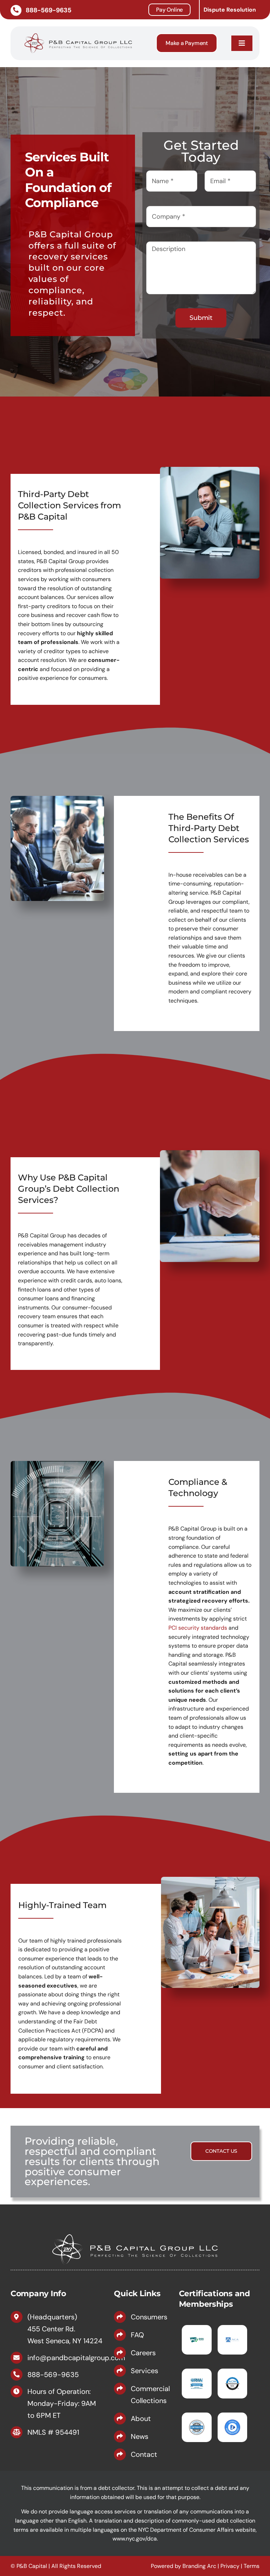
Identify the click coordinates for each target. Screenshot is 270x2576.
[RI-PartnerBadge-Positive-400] (197, 2422)
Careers (143, 2353)
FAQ (137, 2335)
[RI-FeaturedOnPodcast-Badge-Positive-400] (232, 2422)
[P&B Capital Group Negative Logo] (135, 2232)
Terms (252, 2566)
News (140, 2436)
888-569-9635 (53, 2375)
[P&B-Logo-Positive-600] (78, 33)
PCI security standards (198, 1628)
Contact (144, 2454)
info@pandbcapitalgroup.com (76, 2358)
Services (144, 2371)
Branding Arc (199, 2566)
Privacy (230, 2566)
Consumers (149, 2317)
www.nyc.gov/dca (135, 2539)
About (141, 2419)
